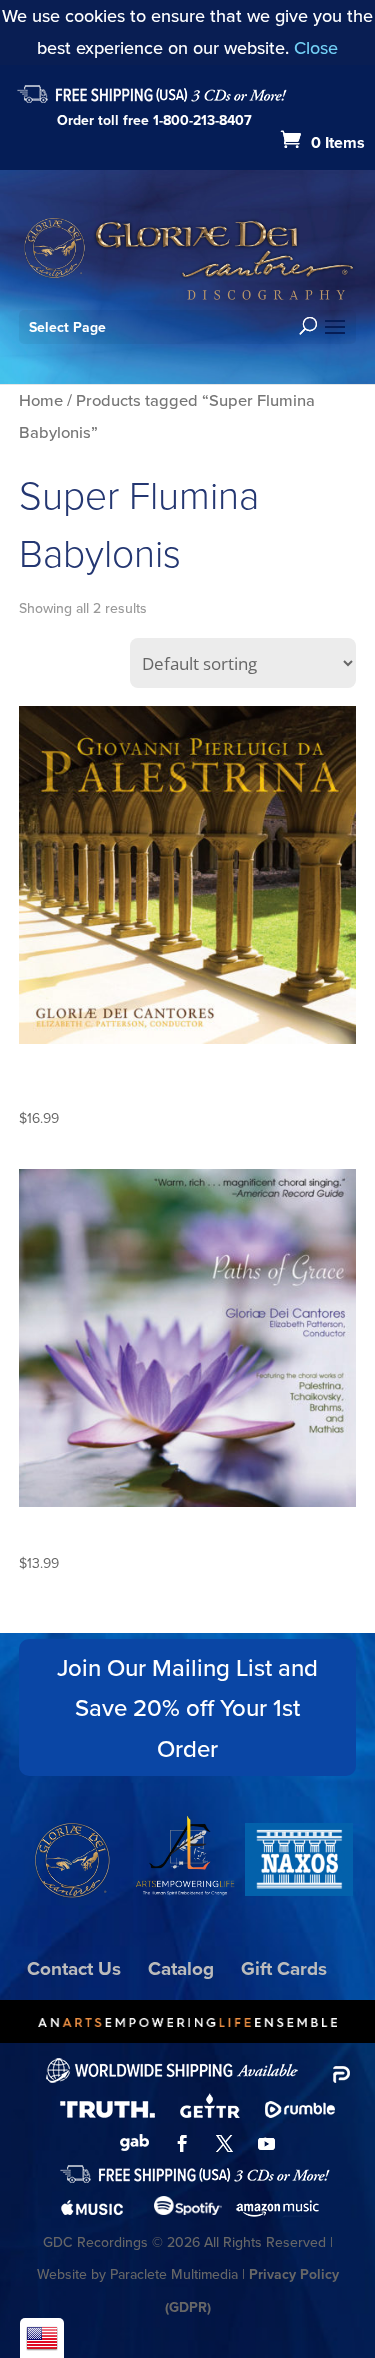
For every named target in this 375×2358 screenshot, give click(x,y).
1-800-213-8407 (202, 120)
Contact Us (74, 1968)
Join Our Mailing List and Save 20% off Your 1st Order (187, 1708)
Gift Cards (284, 1968)
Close (316, 47)
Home (41, 400)
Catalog (181, 1968)
